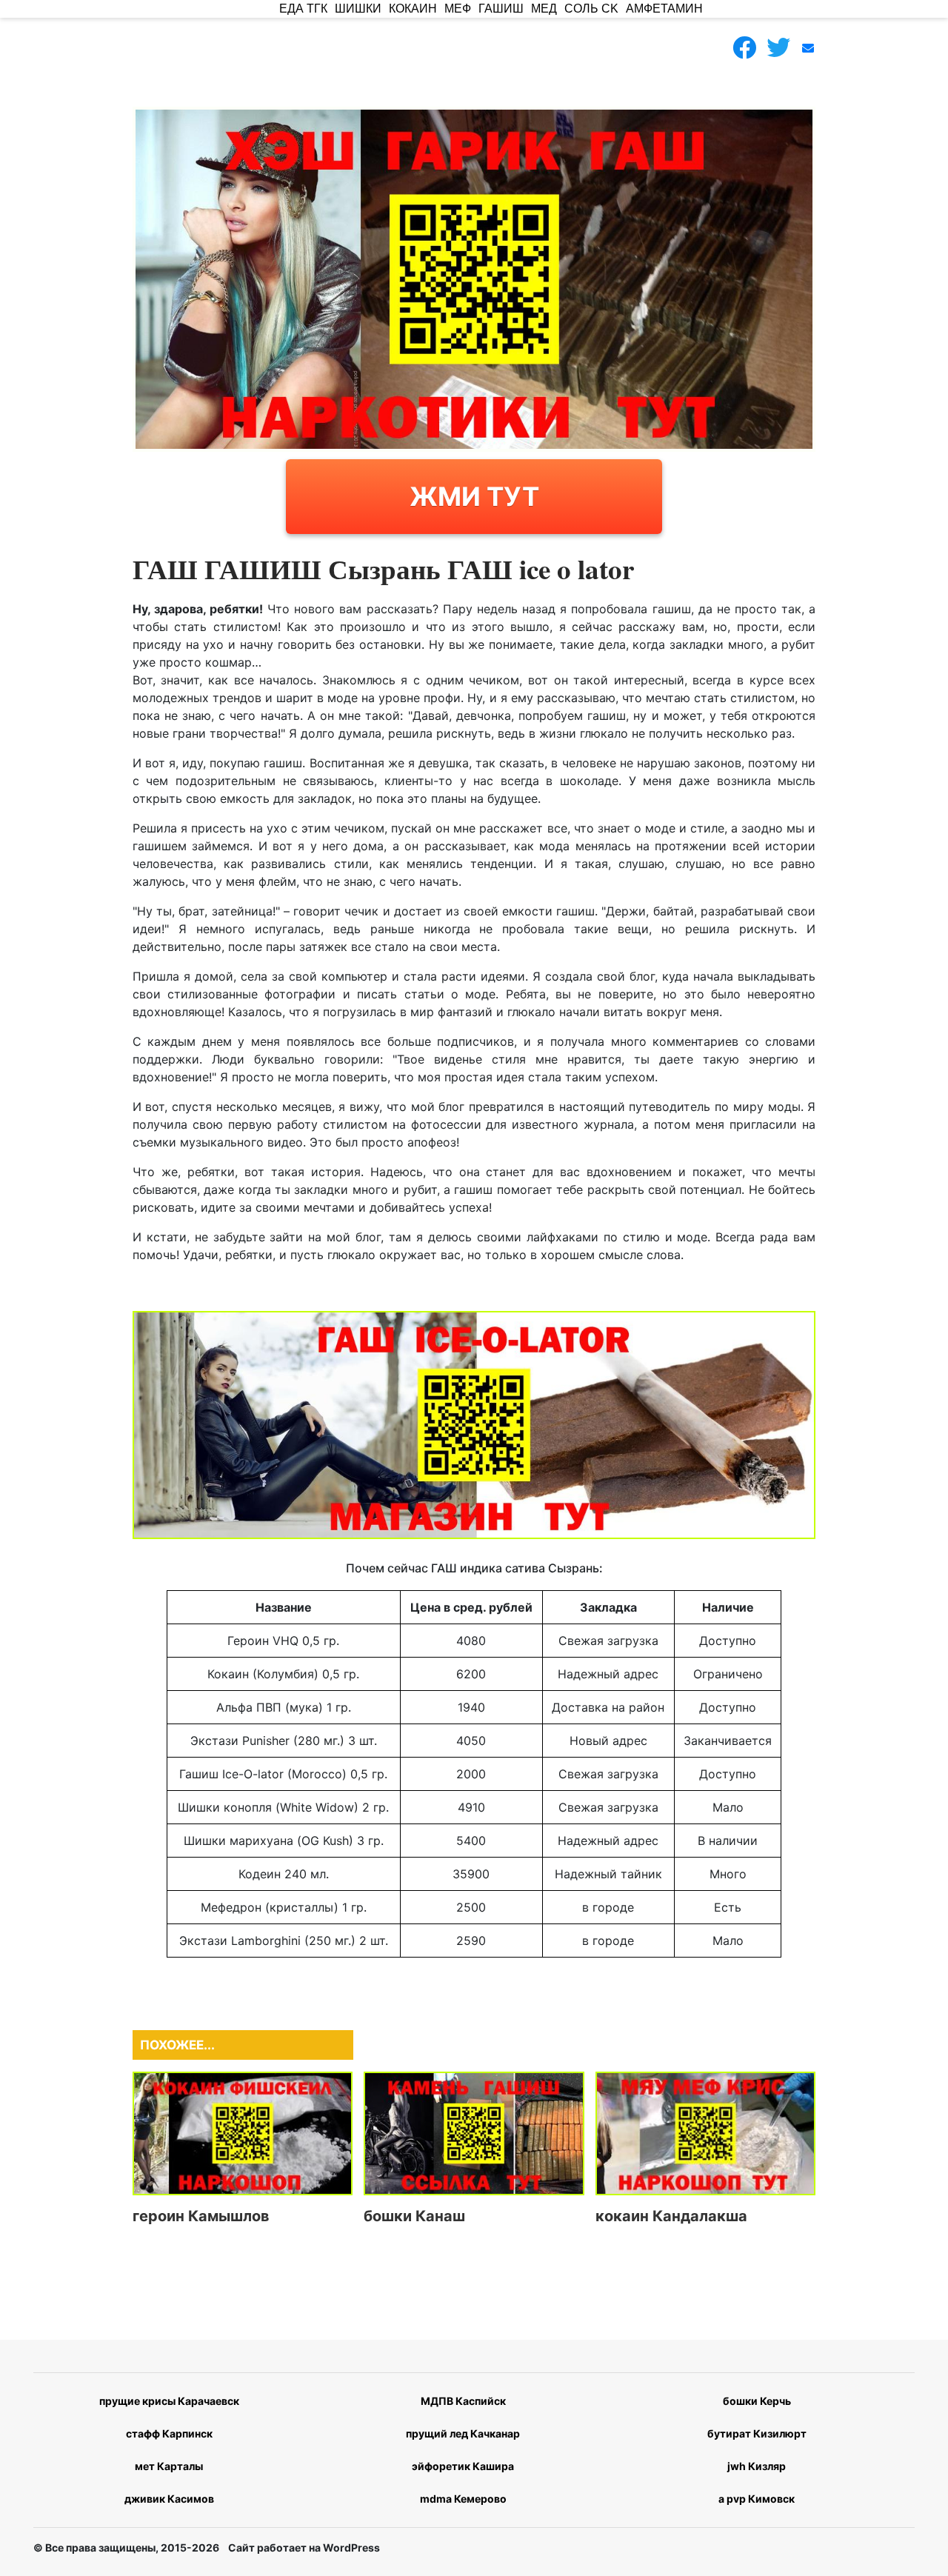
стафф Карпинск (169, 2433)
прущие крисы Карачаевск (169, 2401)
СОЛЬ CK (591, 9)
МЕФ (458, 9)
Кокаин (413, 9)
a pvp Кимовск (757, 2499)
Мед (544, 9)
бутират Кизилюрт (757, 2433)
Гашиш (501, 9)
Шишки (358, 9)
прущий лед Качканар (463, 2433)
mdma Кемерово (463, 2499)
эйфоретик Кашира (463, 2466)
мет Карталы (169, 2466)
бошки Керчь (757, 2401)
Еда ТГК (303, 9)
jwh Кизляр (757, 2466)
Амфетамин (664, 9)
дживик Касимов (169, 2499)
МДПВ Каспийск (463, 2401)
